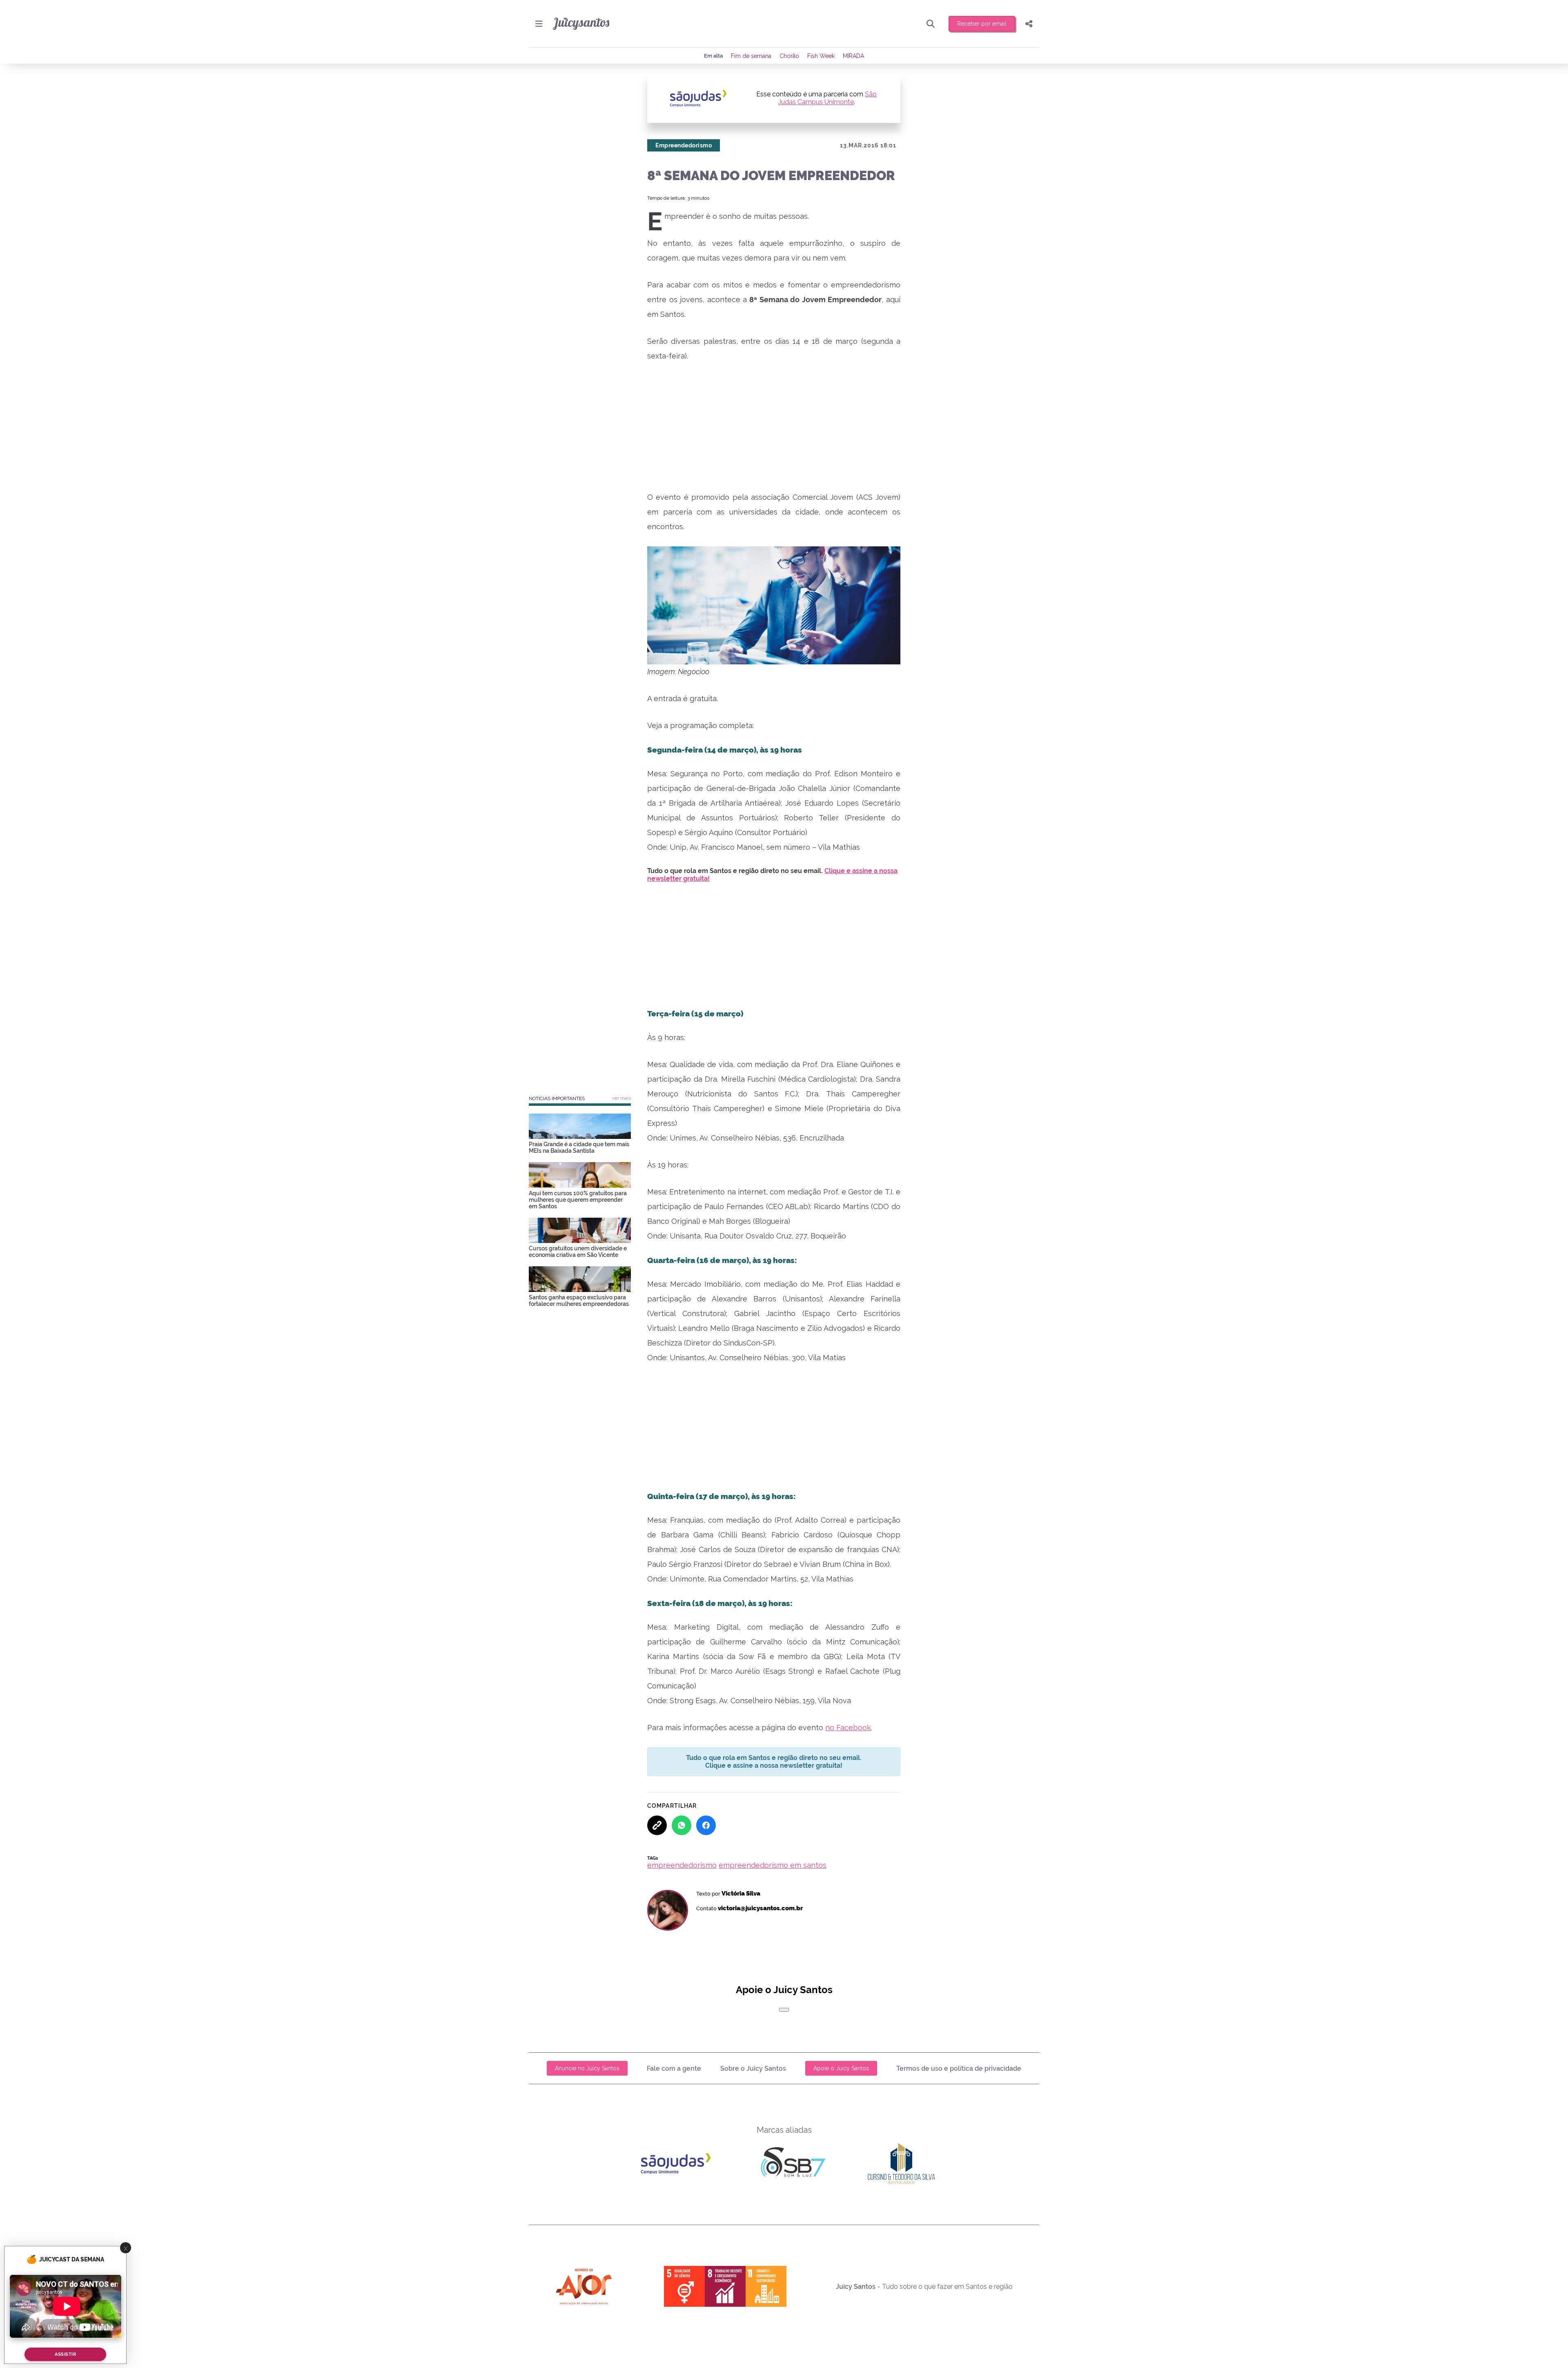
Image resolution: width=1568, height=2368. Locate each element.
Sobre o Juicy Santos (753, 2068)
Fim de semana (751, 56)
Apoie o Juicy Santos (841, 2068)
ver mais (621, 1098)
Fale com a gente (674, 2068)
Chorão (789, 56)
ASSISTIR (65, 2354)
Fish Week (821, 56)
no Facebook (848, 1728)
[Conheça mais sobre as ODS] (725, 2286)
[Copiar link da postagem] (657, 1825)
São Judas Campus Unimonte (828, 98)
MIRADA (853, 56)
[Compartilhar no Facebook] (706, 1825)
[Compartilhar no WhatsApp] (682, 1825)
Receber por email (982, 24)
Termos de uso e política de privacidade (959, 2068)
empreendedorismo (682, 1865)
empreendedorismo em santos (773, 1865)
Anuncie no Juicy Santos (587, 2068)
